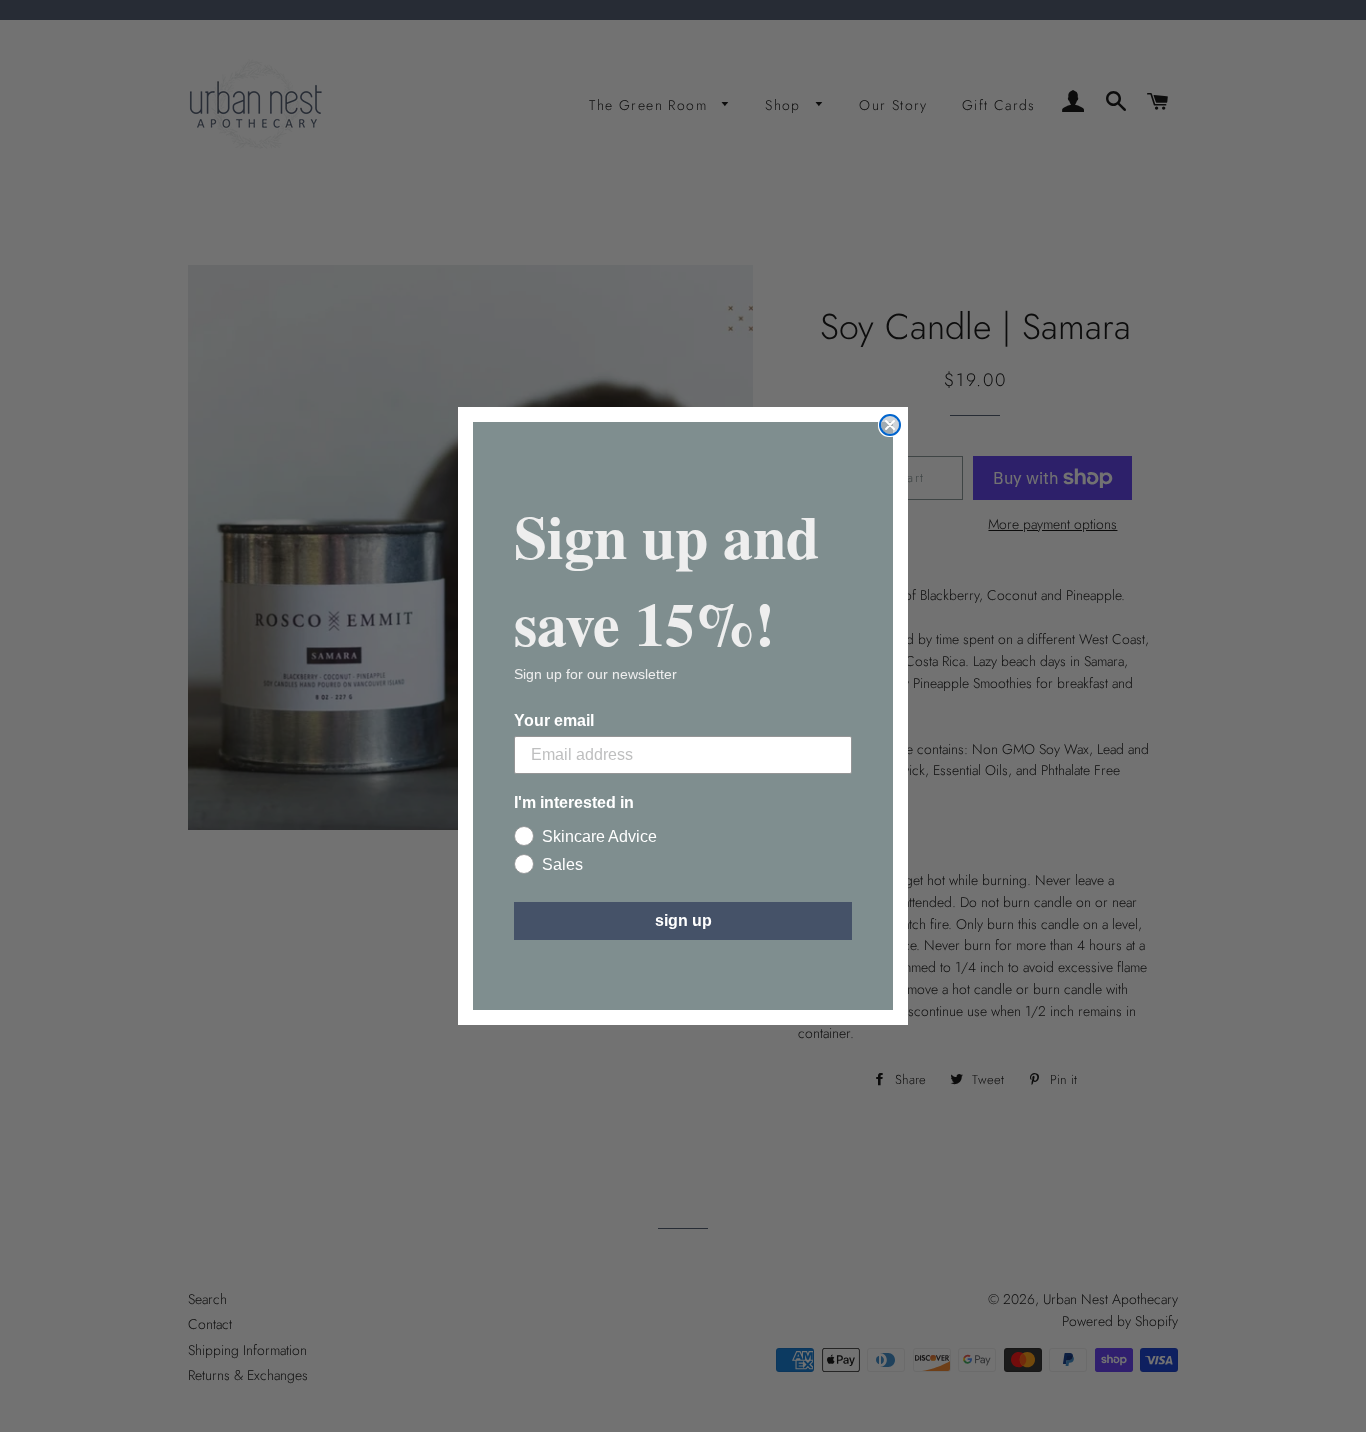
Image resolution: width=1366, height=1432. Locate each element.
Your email (554, 720)
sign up (683, 920)
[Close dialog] (890, 425)
